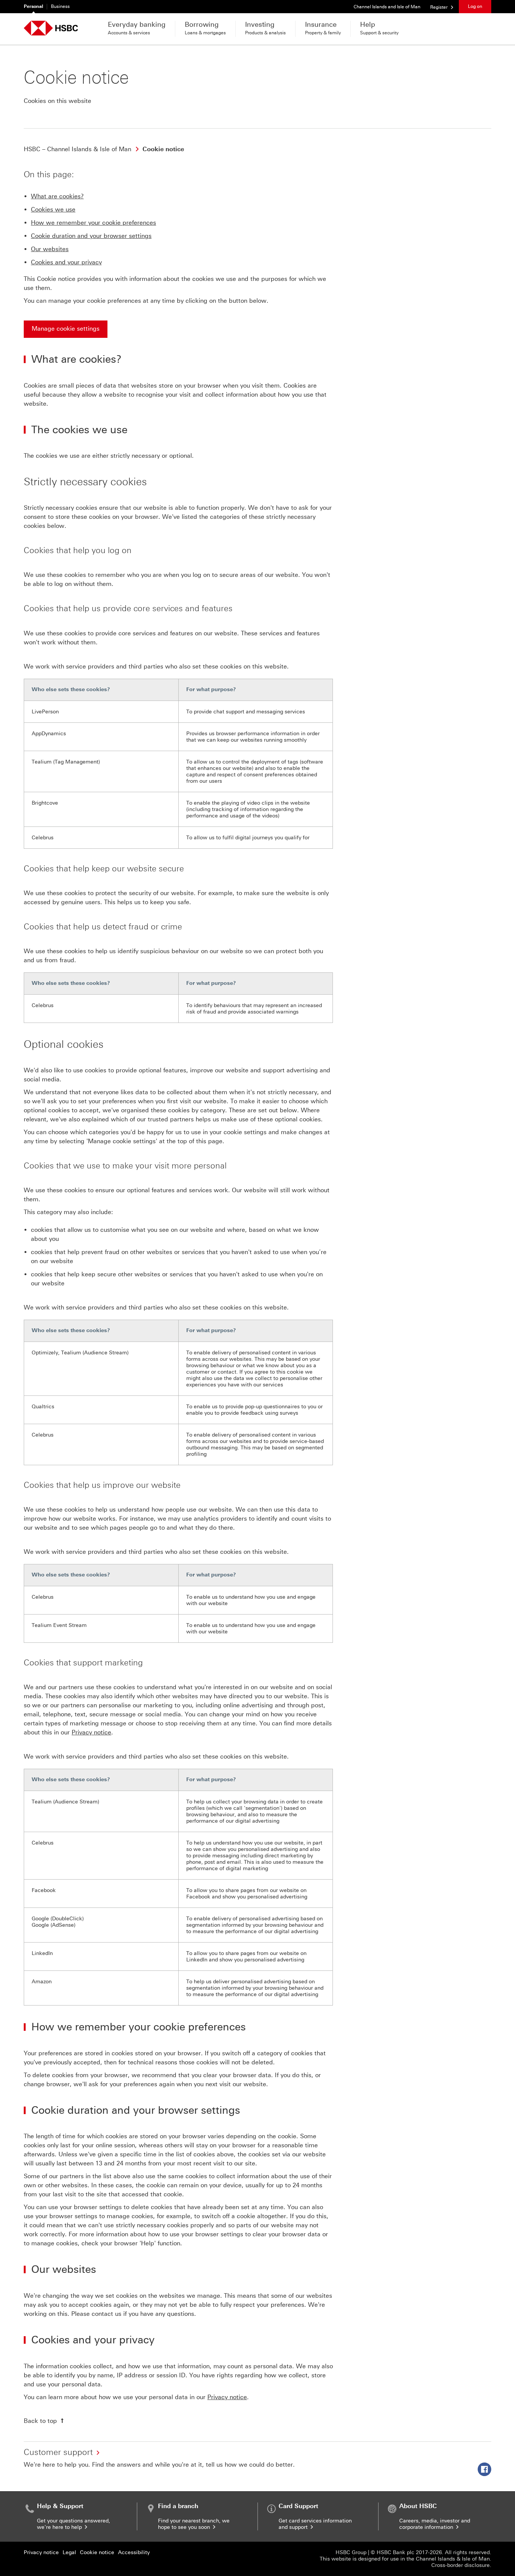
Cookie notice (97, 2552)
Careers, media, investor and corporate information (435, 2524)
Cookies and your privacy (66, 262)
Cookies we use (53, 209)
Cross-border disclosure (461, 2565)
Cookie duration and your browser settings (91, 236)
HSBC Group (351, 2552)
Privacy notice (91, 1732)
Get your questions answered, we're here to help (74, 2524)
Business (60, 6)
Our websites (50, 249)
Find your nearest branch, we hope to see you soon (194, 2524)
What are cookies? (57, 196)
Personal (33, 6)
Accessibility (134, 2552)
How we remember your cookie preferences (93, 223)
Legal (69, 2552)
